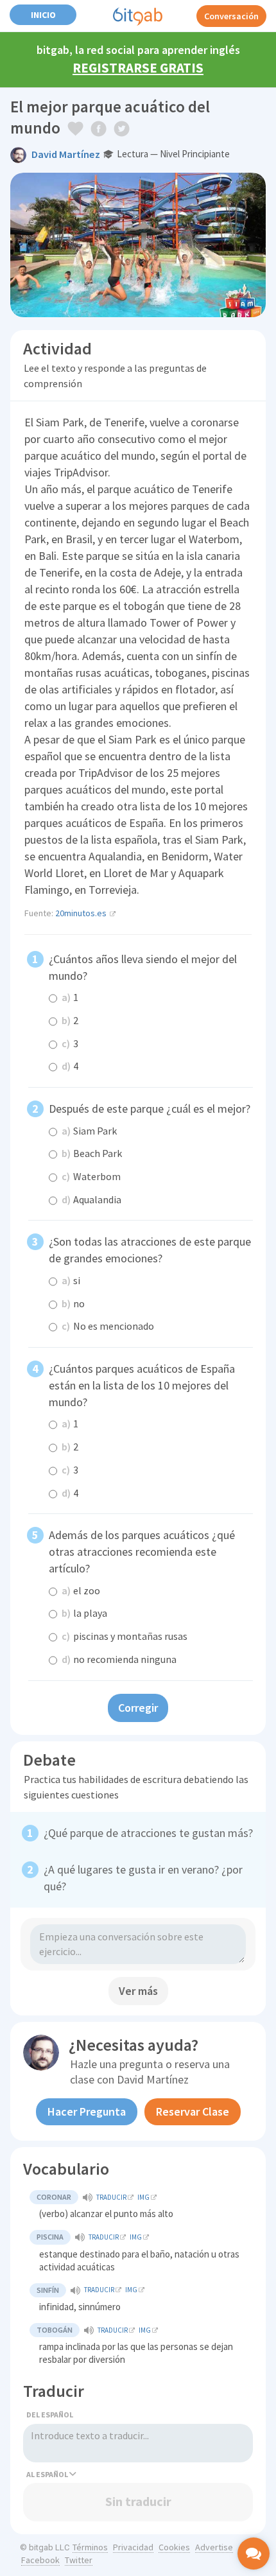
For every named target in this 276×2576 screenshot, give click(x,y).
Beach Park (92, 1153)
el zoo (81, 1590)
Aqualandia (91, 1199)
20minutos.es (81, 913)
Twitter (79, 2560)
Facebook (40, 2560)
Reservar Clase (193, 2111)
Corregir (138, 1708)
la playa (84, 1613)
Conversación (231, 16)
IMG (143, 2197)
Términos (90, 2547)
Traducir (111, 2197)
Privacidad (133, 2547)
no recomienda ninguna (119, 1659)
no (73, 1303)
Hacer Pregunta (87, 2111)
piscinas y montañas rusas (125, 1636)
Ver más (138, 1991)
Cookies (174, 2547)
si (71, 1280)
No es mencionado (108, 1326)
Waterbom (91, 1176)
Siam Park (89, 1131)
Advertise (214, 2547)
